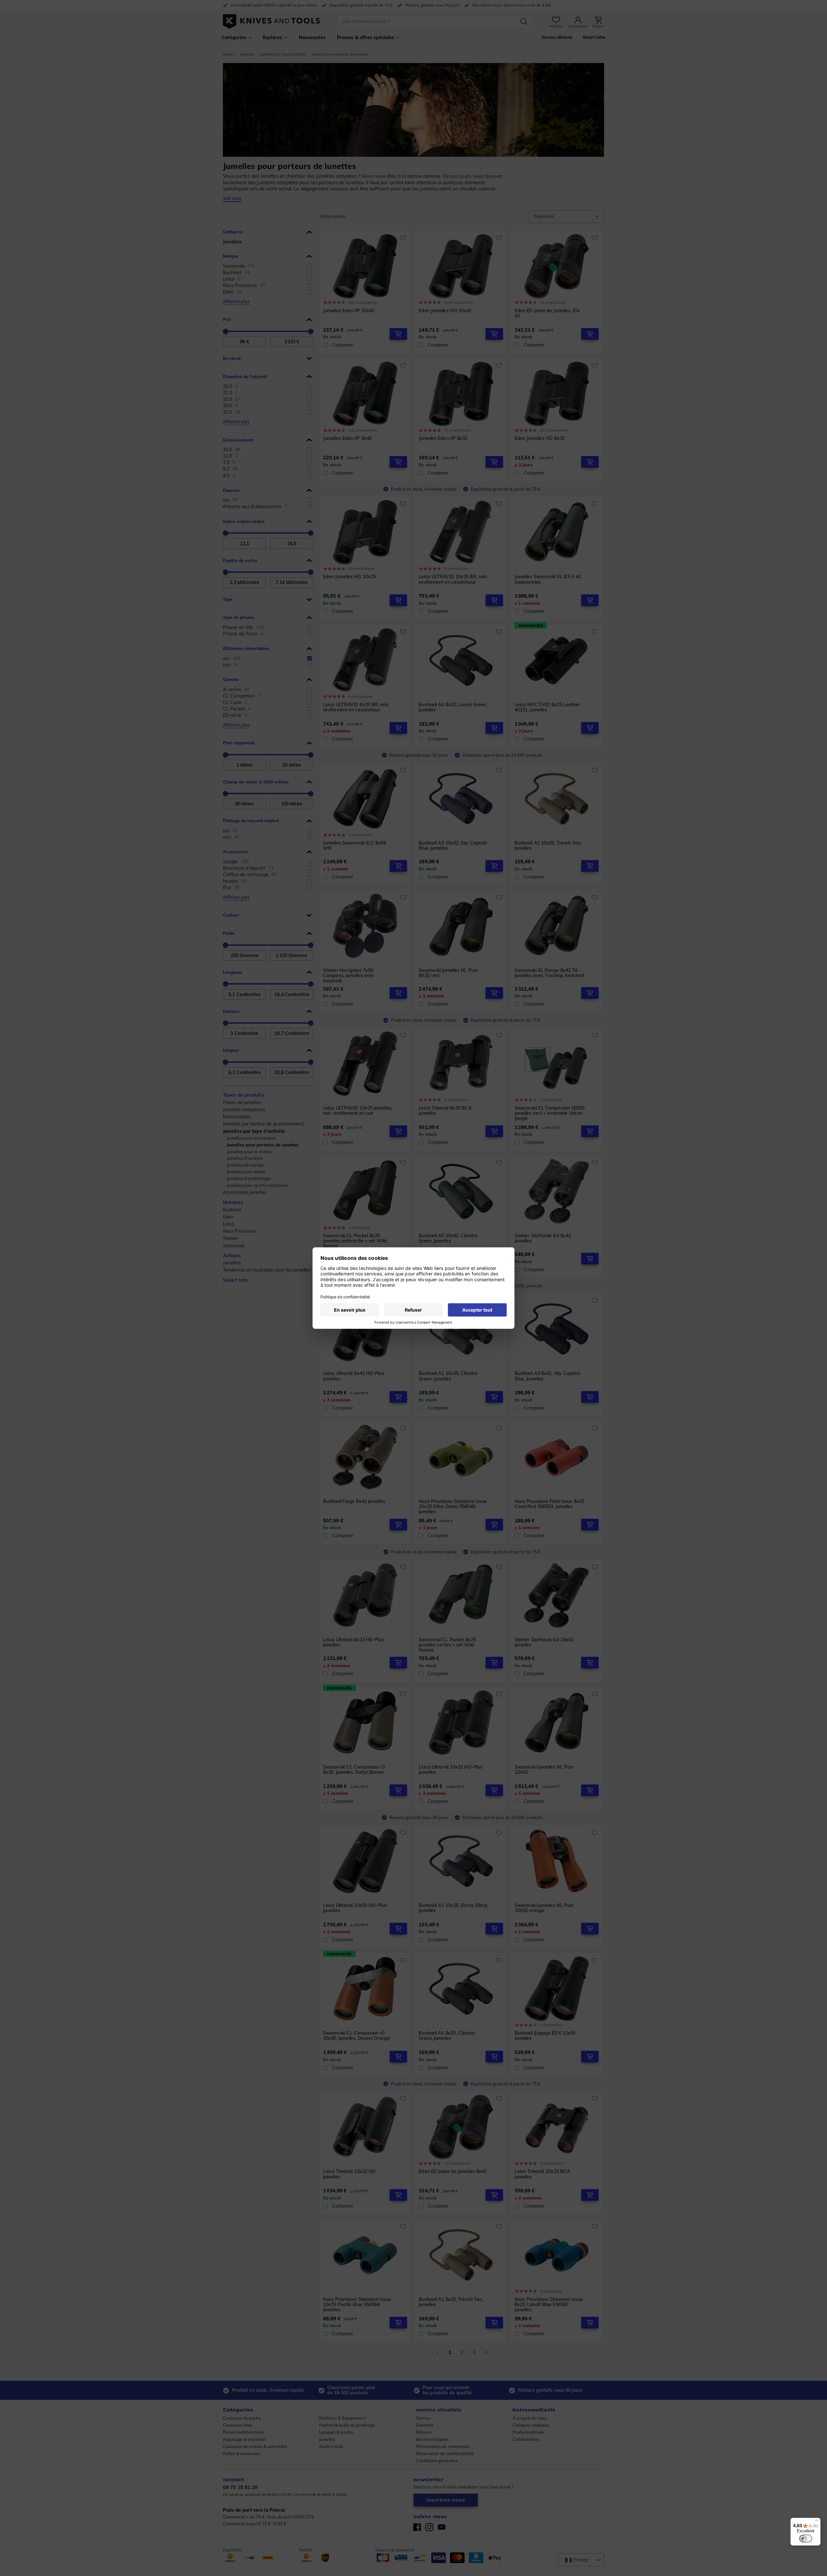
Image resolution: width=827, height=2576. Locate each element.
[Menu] (817, 2522)
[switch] (806, 2539)
